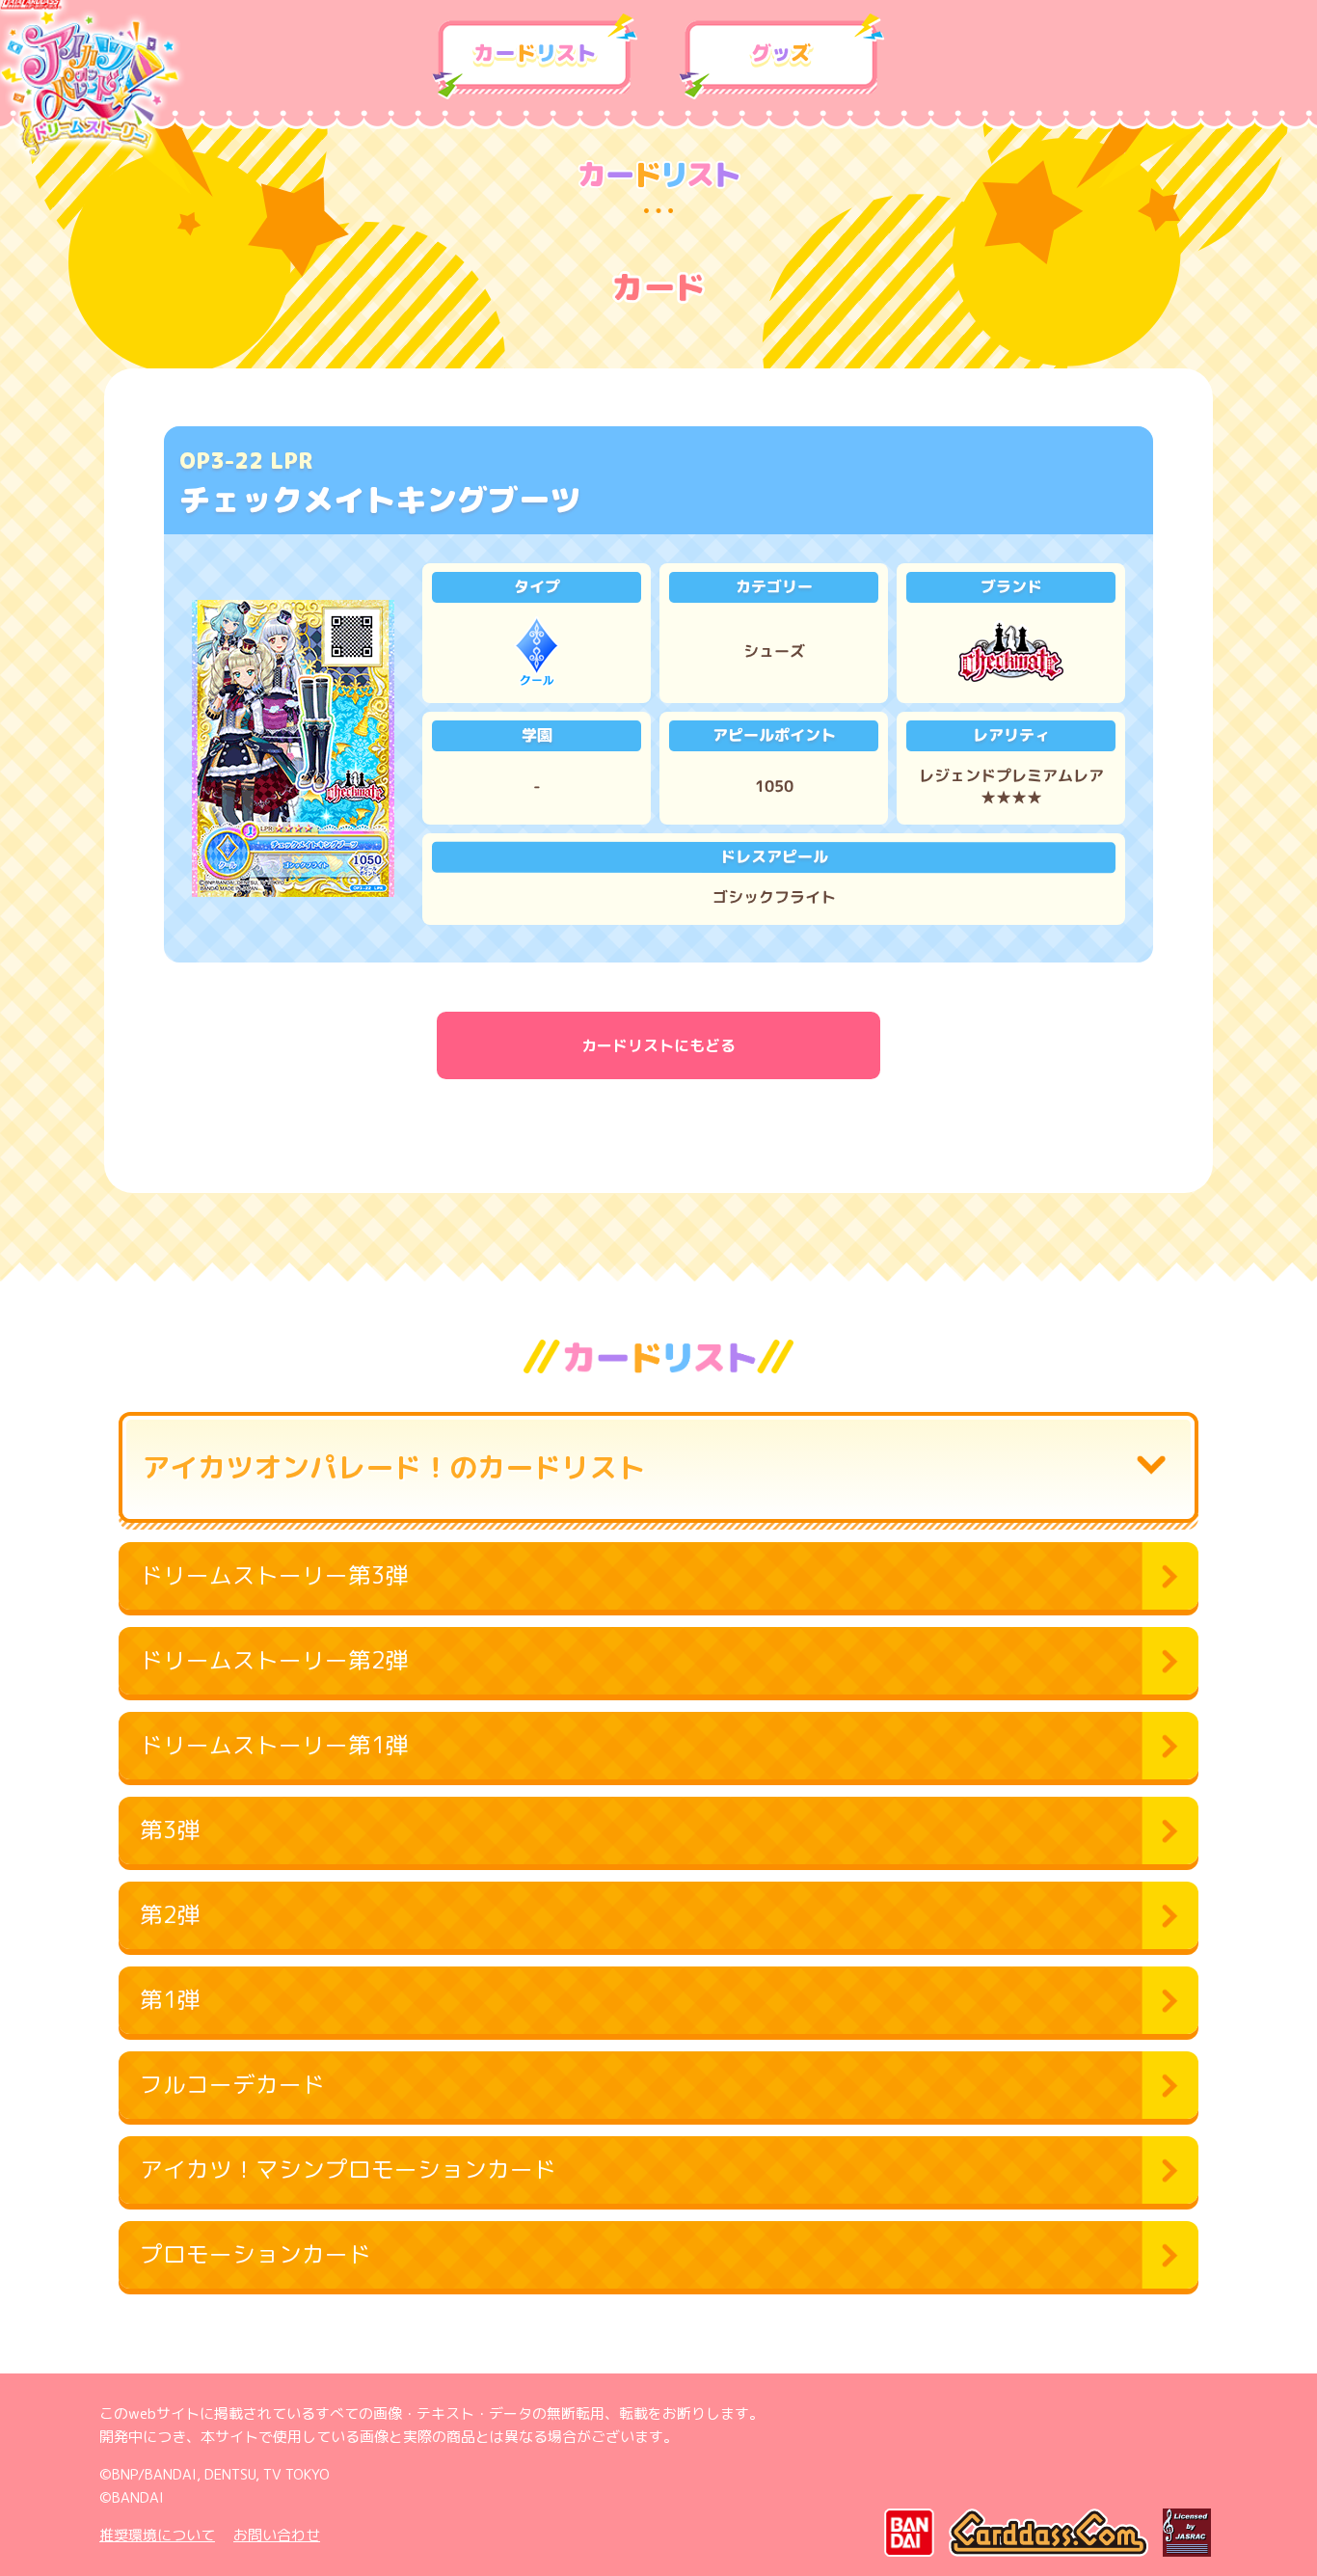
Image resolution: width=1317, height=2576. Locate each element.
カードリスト (535, 57)
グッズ (782, 57)
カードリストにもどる (658, 1045)
